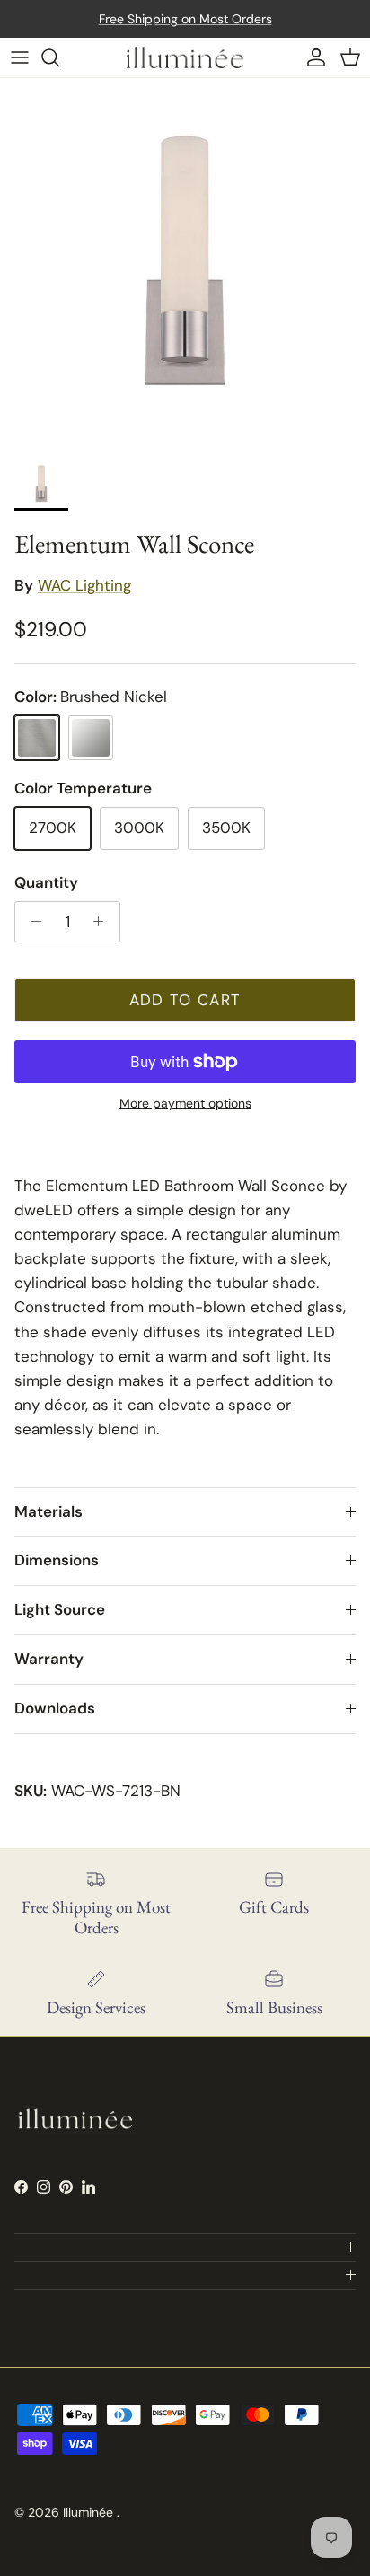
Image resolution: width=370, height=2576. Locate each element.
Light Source (60, 1609)
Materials (48, 1511)
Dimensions (57, 1560)
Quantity (46, 882)
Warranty (49, 1659)
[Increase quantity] (103, 922)
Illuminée (90, 2512)
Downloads (55, 1708)
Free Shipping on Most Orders (185, 19)
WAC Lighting (84, 585)
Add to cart (185, 1000)
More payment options (185, 1104)
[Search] (59, 57)
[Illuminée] (185, 57)
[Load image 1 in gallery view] (185, 263)
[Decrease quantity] (31, 922)
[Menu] (20, 57)
